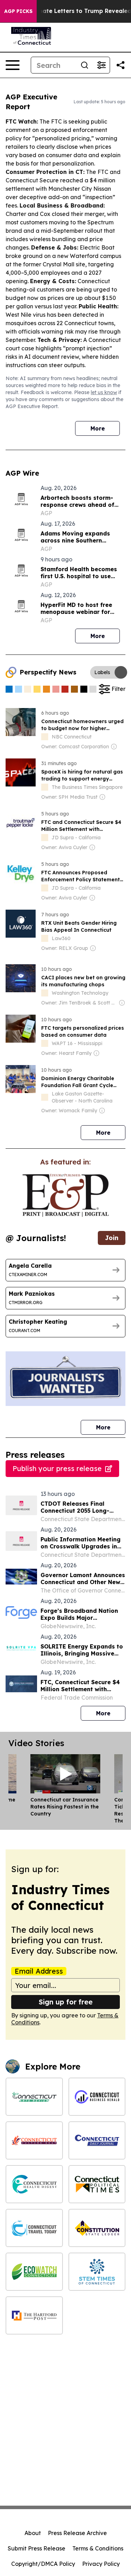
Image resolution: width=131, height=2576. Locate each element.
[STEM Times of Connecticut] (97, 2272)
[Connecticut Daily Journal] (97, 2140)
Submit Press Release (37, 2548)
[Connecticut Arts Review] (34, 2097)
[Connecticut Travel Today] (34, 2228)
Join (112, 1238)
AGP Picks (18, 11)
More (98, 428)
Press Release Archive (77, 2533)
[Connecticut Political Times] (97, 2184)
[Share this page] (121, 65)
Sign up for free (66, 2002)
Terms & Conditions (98, 2548)
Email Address (39, 1971)
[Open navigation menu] (13, 65)
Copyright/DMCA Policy (43, 2564)
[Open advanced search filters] (101, 65)
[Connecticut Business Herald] (97, 2097)
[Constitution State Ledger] (97, 2228)
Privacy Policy (101, 2564)
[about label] (45, 737)
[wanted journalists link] (65, 1195)
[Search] (85, 65)
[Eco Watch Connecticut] (34, 2272)
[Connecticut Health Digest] (34, 2184)
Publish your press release (57, 1468)
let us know (104, 392)
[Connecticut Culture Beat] (34, 2140)
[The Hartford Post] (34, 2315)
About (33, 2533)
